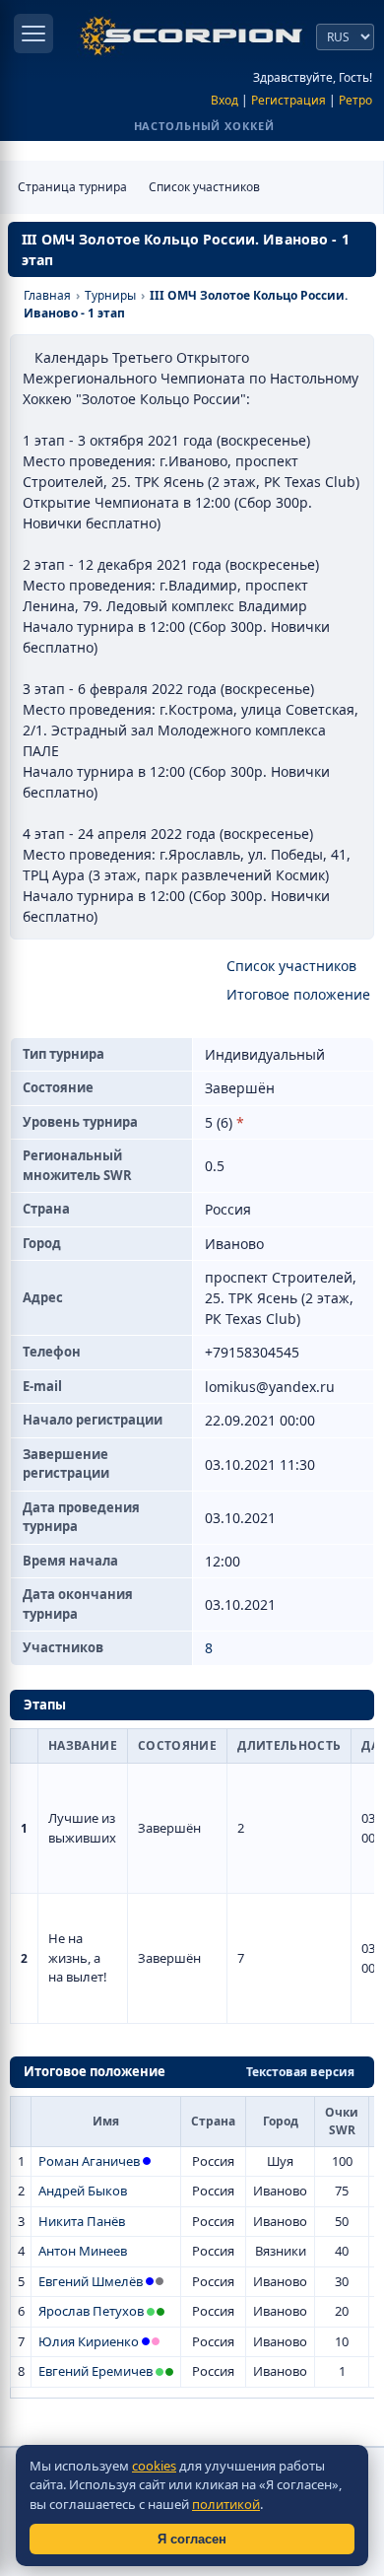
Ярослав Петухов (91, 2311)
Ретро (355, 100)
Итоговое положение (298, 994)
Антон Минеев (83, 2251)
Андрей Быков (83, 2191)
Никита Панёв (82, 2221)
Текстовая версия (300, 2072)
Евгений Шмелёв (91, 2281)
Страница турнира (72, 187)
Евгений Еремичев (96, 2371)
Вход (224, 100)
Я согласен (192, 2539)
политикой (226, 2504)
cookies (154, 2466)
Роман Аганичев (89, 2161)
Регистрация (288, 100)
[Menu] (33, 34)
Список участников (204, 187)
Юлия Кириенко (89, 2341)
